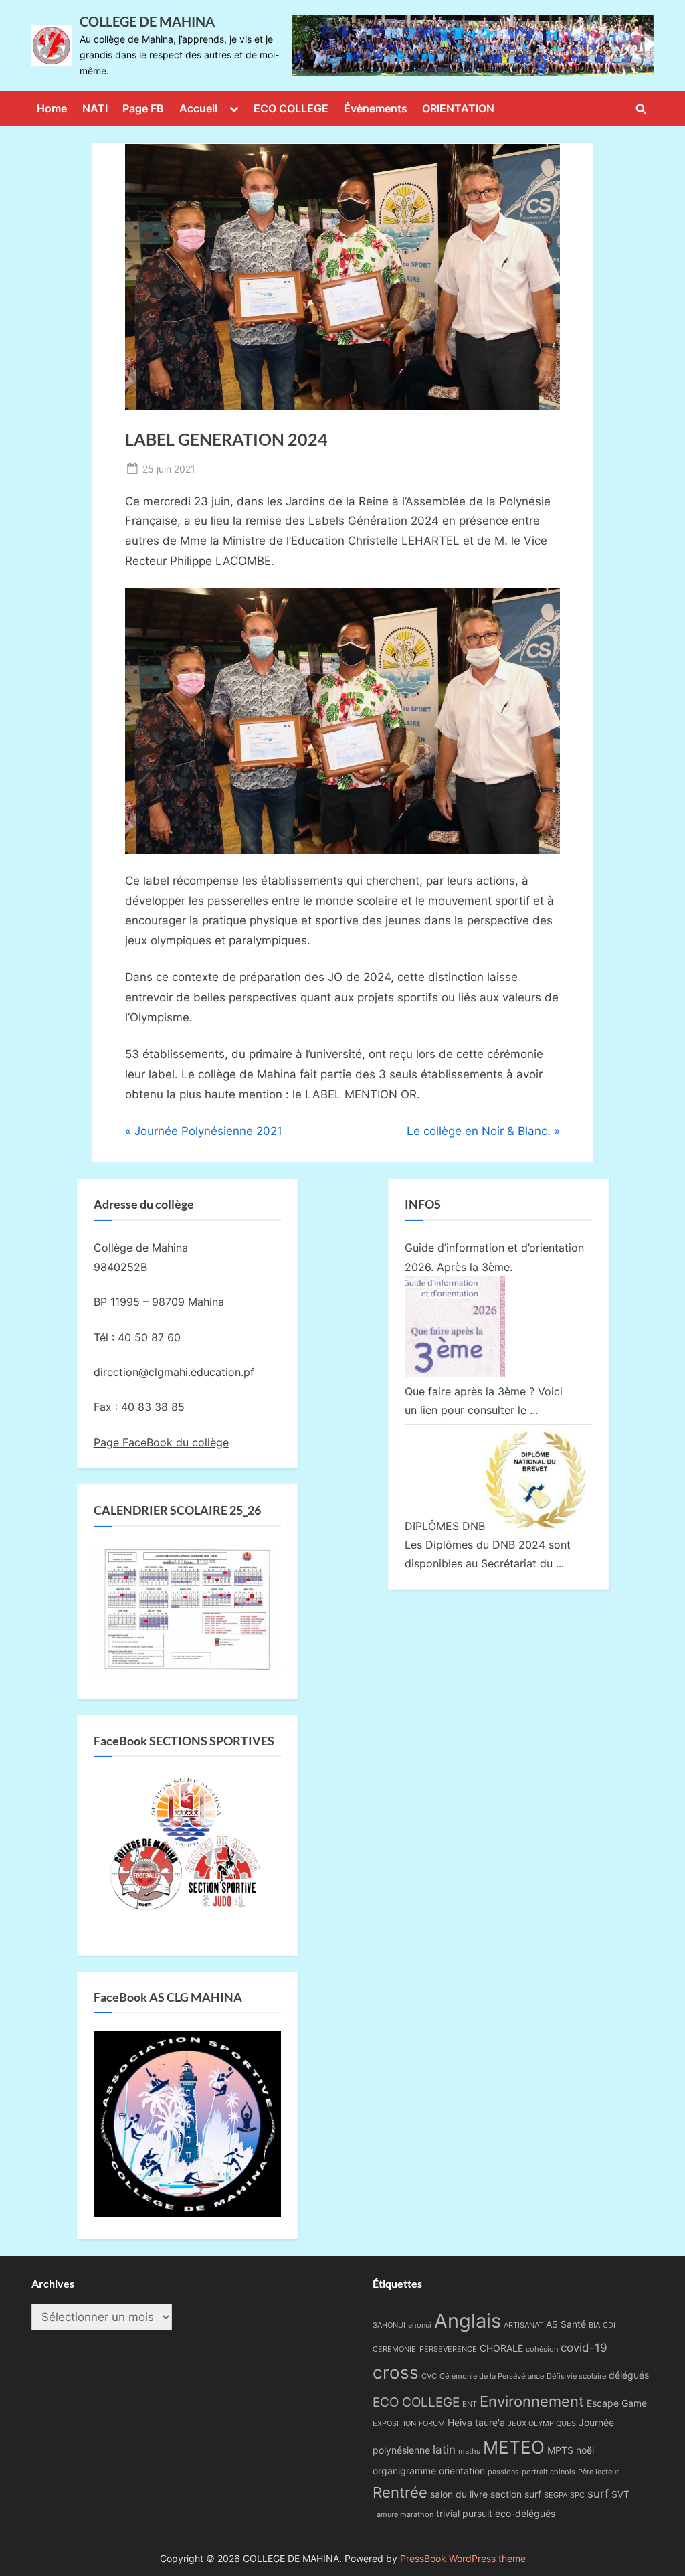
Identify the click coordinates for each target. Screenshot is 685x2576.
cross (396, 2372)
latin (444, 2450)
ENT (470, 2404)
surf (598, 2494)
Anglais (468, 2321)
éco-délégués (525, 2513)
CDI (609, 2325)
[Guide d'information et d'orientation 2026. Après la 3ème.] (455, 1373)
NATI (95, 108)
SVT (620, 2494)
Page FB (143, 108)
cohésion (542, 2349)
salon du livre (459, 2494)
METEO (514, 2447)
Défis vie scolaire (576, 2376)
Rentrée (400, 2492)
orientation (462, 2471)
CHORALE (501, 2348)
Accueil (198, 108)
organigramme (404, 2471)
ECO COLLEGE (291, 108)
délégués (629, 2375)
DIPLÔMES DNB (445, 1526)
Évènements (376, 108)
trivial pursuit (464, 2513)
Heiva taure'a (476, 2422)
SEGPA (556, 2495)
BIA (594, 2325)
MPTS (560, 2450)
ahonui (420, 2325)
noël (585, 2450)
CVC (429, 2376)
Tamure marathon (403, 2515)
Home (52, 108)
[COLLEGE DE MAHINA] (473, 46)
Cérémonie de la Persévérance (492, 2376)
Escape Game (617, 2403)
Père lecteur (598, 2472)
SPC (577, 2495)
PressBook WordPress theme (463, 2559)
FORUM (432, 2424)
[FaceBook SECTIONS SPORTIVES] (187, 1849)
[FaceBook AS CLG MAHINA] (187, 2213)
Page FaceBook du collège (161, 1442)
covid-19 (584, 2348)
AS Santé (566, 2324)
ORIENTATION (458, 108)
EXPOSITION (394, 2424)
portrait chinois (549, 2472)
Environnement (532, 2401)
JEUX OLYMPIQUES (542, 2424)
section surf (516, 2494)
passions (503, 2472)
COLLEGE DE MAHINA (147, 21)
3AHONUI (389, 2325)
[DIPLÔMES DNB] (535, 1526)
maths (469, 2451)
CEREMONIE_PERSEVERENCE (425, 2349)
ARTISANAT (523, 2325)
